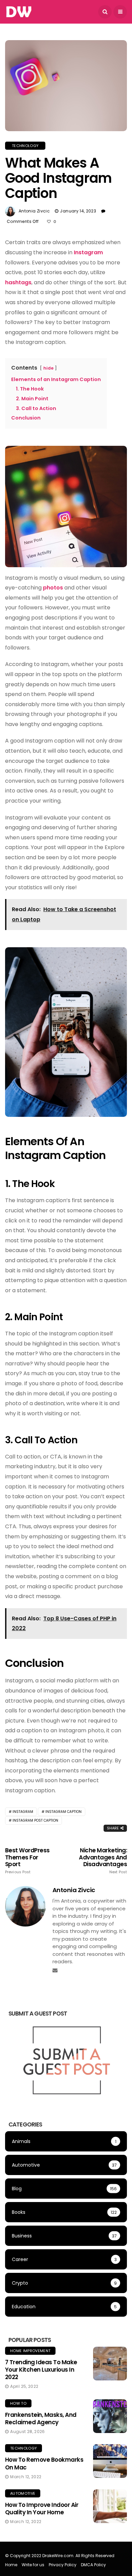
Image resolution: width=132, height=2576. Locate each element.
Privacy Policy (63, 2565)
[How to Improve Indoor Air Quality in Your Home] (110, 2506)
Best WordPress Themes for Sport (27, 1860)
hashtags (18, 282)
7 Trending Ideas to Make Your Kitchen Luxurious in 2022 (41, 2370)
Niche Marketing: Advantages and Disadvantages (103, 1860)
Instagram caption (63, 1812)
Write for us (33, 2565)
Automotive (23, 2493)
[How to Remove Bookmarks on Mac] (110, 2461)
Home (11, 2565)
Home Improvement (30, 2351)
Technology (25, 146)
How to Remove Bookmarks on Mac (44, 2463)
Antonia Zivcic (34, 211)
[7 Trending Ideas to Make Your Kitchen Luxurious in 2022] (110, 2364)
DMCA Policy (93, 2565)
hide (48, 368)
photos (53, 588)
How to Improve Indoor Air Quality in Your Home (42, 2509)
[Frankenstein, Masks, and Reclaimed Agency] (110, 2416)
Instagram (88, 252)
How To (18, 2403)
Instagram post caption (35, 1820)
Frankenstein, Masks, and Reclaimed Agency (41, 2419)
